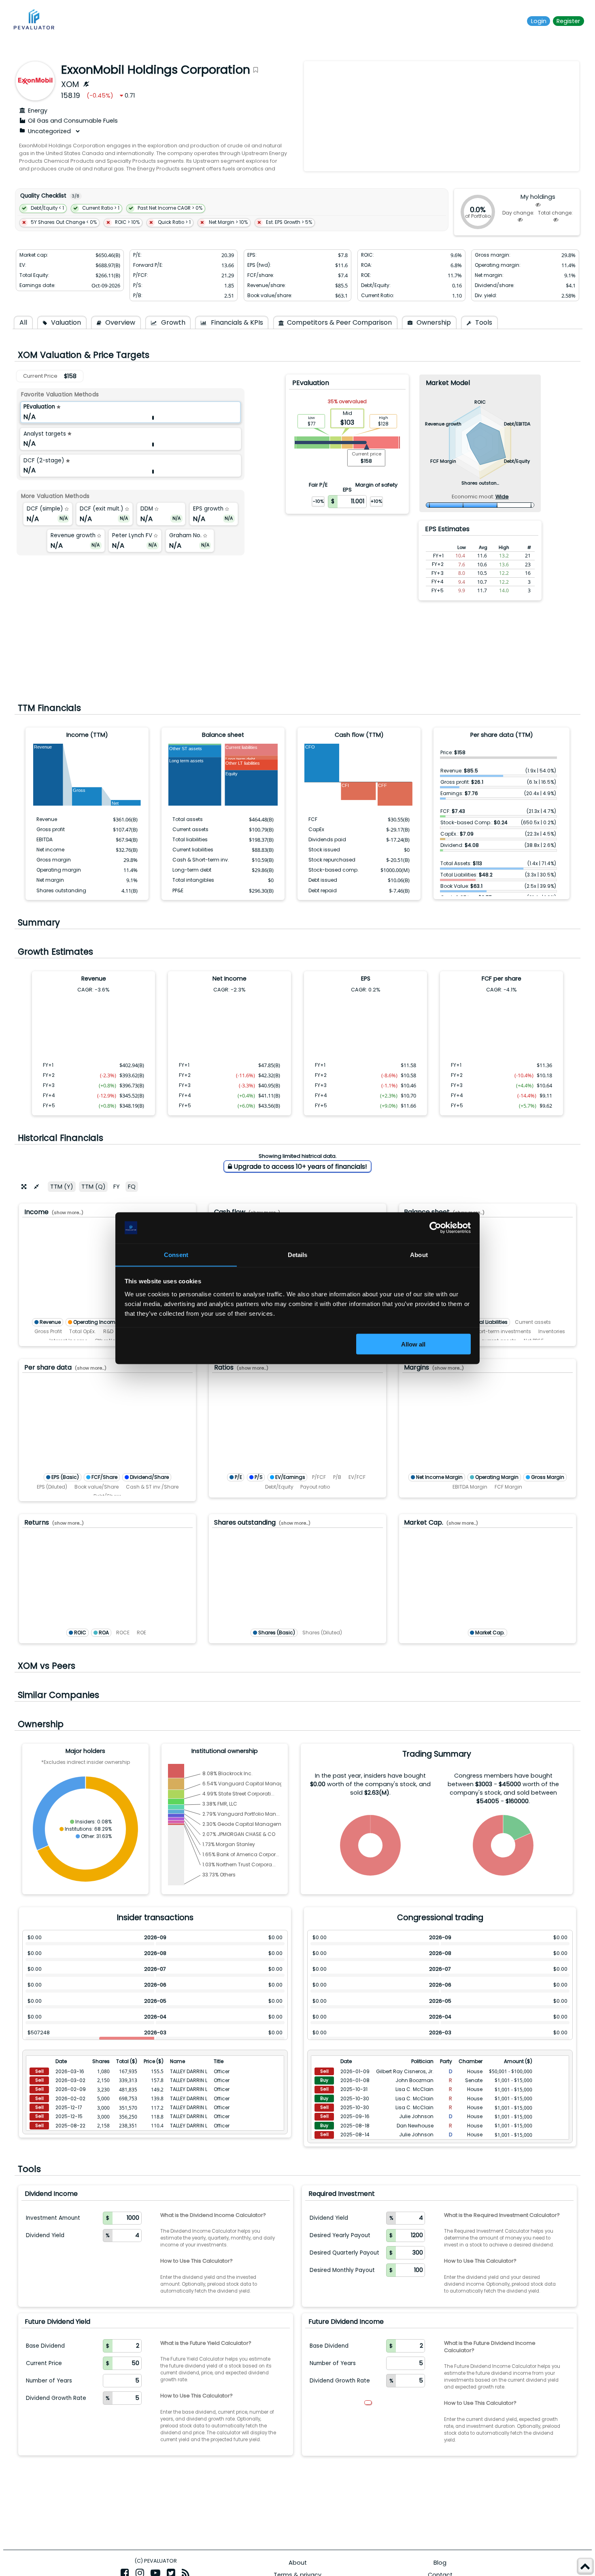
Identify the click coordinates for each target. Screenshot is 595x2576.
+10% (376, 501)
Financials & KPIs (236, 322)
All (23, 322)
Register (568, 21)
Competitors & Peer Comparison (339, 322)
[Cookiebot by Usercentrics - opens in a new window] (435, 1228)
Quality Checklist (43, 196)
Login (539, 21)
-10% (318, 501)
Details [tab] (298, 1254)
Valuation (65, 322)
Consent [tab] (176, 1254)
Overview (119, 322)
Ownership (433, 322)
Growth (172, 322)
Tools (483, 322)
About (298, 2563)
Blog (440, 2563)
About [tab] (419, 1254)
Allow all (413, 1344)
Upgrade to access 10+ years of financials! (300, 1167)
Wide (502, 497)
